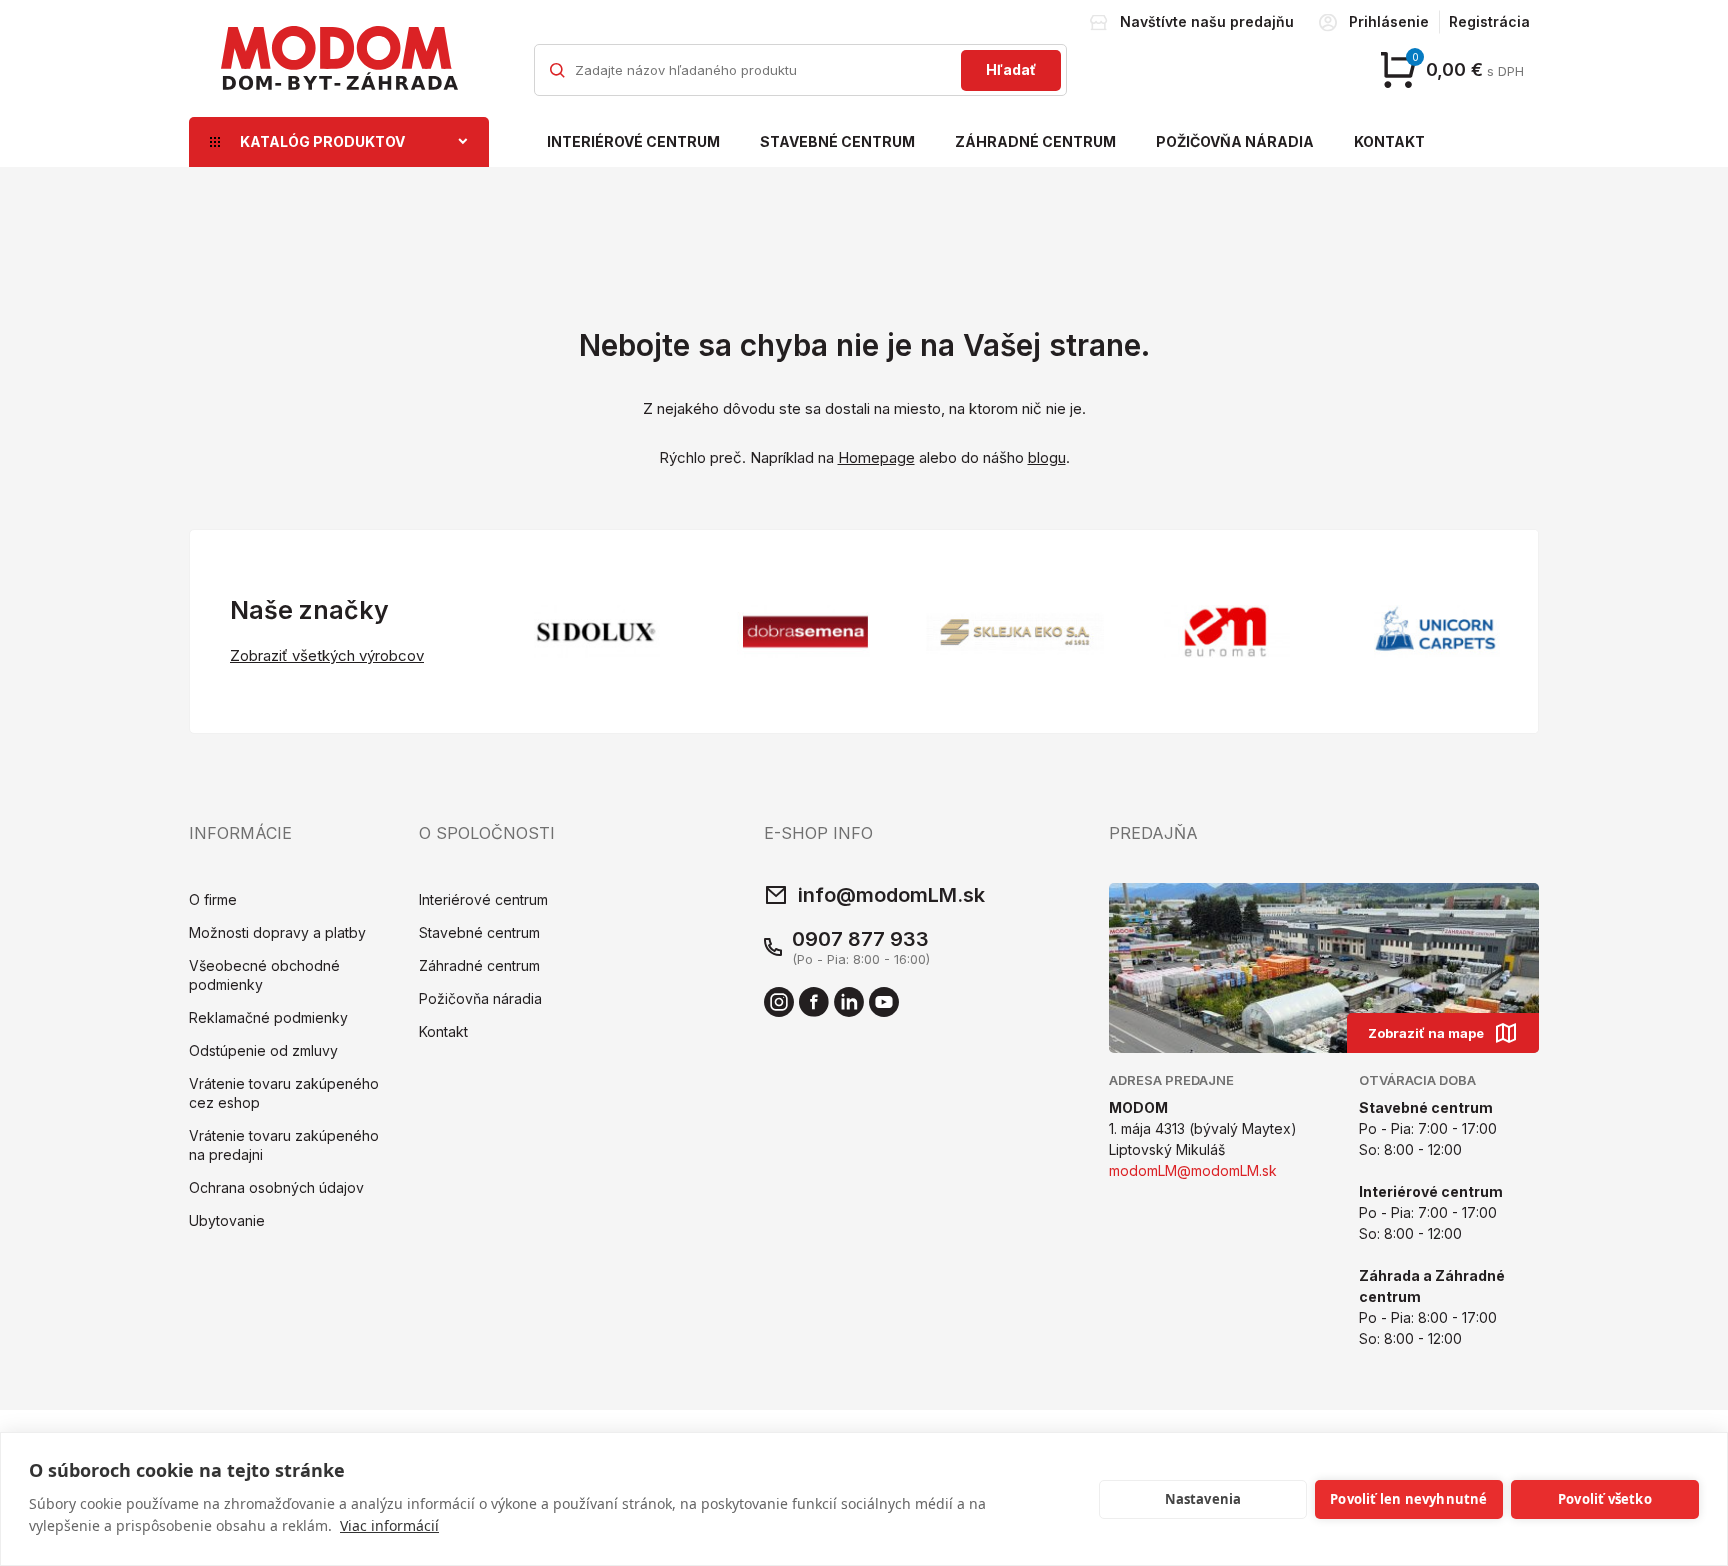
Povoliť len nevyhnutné (1408, 1499)
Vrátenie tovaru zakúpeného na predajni (284, 1145)
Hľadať (1011, 69)
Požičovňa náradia (1235, 141)
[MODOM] (339, 58)
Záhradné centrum (1035, 141)
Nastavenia (1203, 1499)
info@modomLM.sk (891, 895)
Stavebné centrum (837, 141)
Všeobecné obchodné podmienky (264, 975)
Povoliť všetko (1605, 1499)
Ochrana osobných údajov (276, 1187)
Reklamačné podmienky (268, 1017)
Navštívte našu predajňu (1207, 21)
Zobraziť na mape (1426, 1033)
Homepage (876, 457)
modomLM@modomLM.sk (1193, 1170)
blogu (1047, 457)
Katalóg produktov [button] (322, 141)
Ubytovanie (227, 1220)
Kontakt (1389, 141)
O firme (213, 899)
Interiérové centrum (633, 141)
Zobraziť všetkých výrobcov (327, 655)
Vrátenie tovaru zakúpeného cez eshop (284, 1093)
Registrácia (1489, 21)
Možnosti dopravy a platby (277, 932)
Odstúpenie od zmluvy (263, 1050)
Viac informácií (389, 1525)
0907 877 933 (860, 939)
